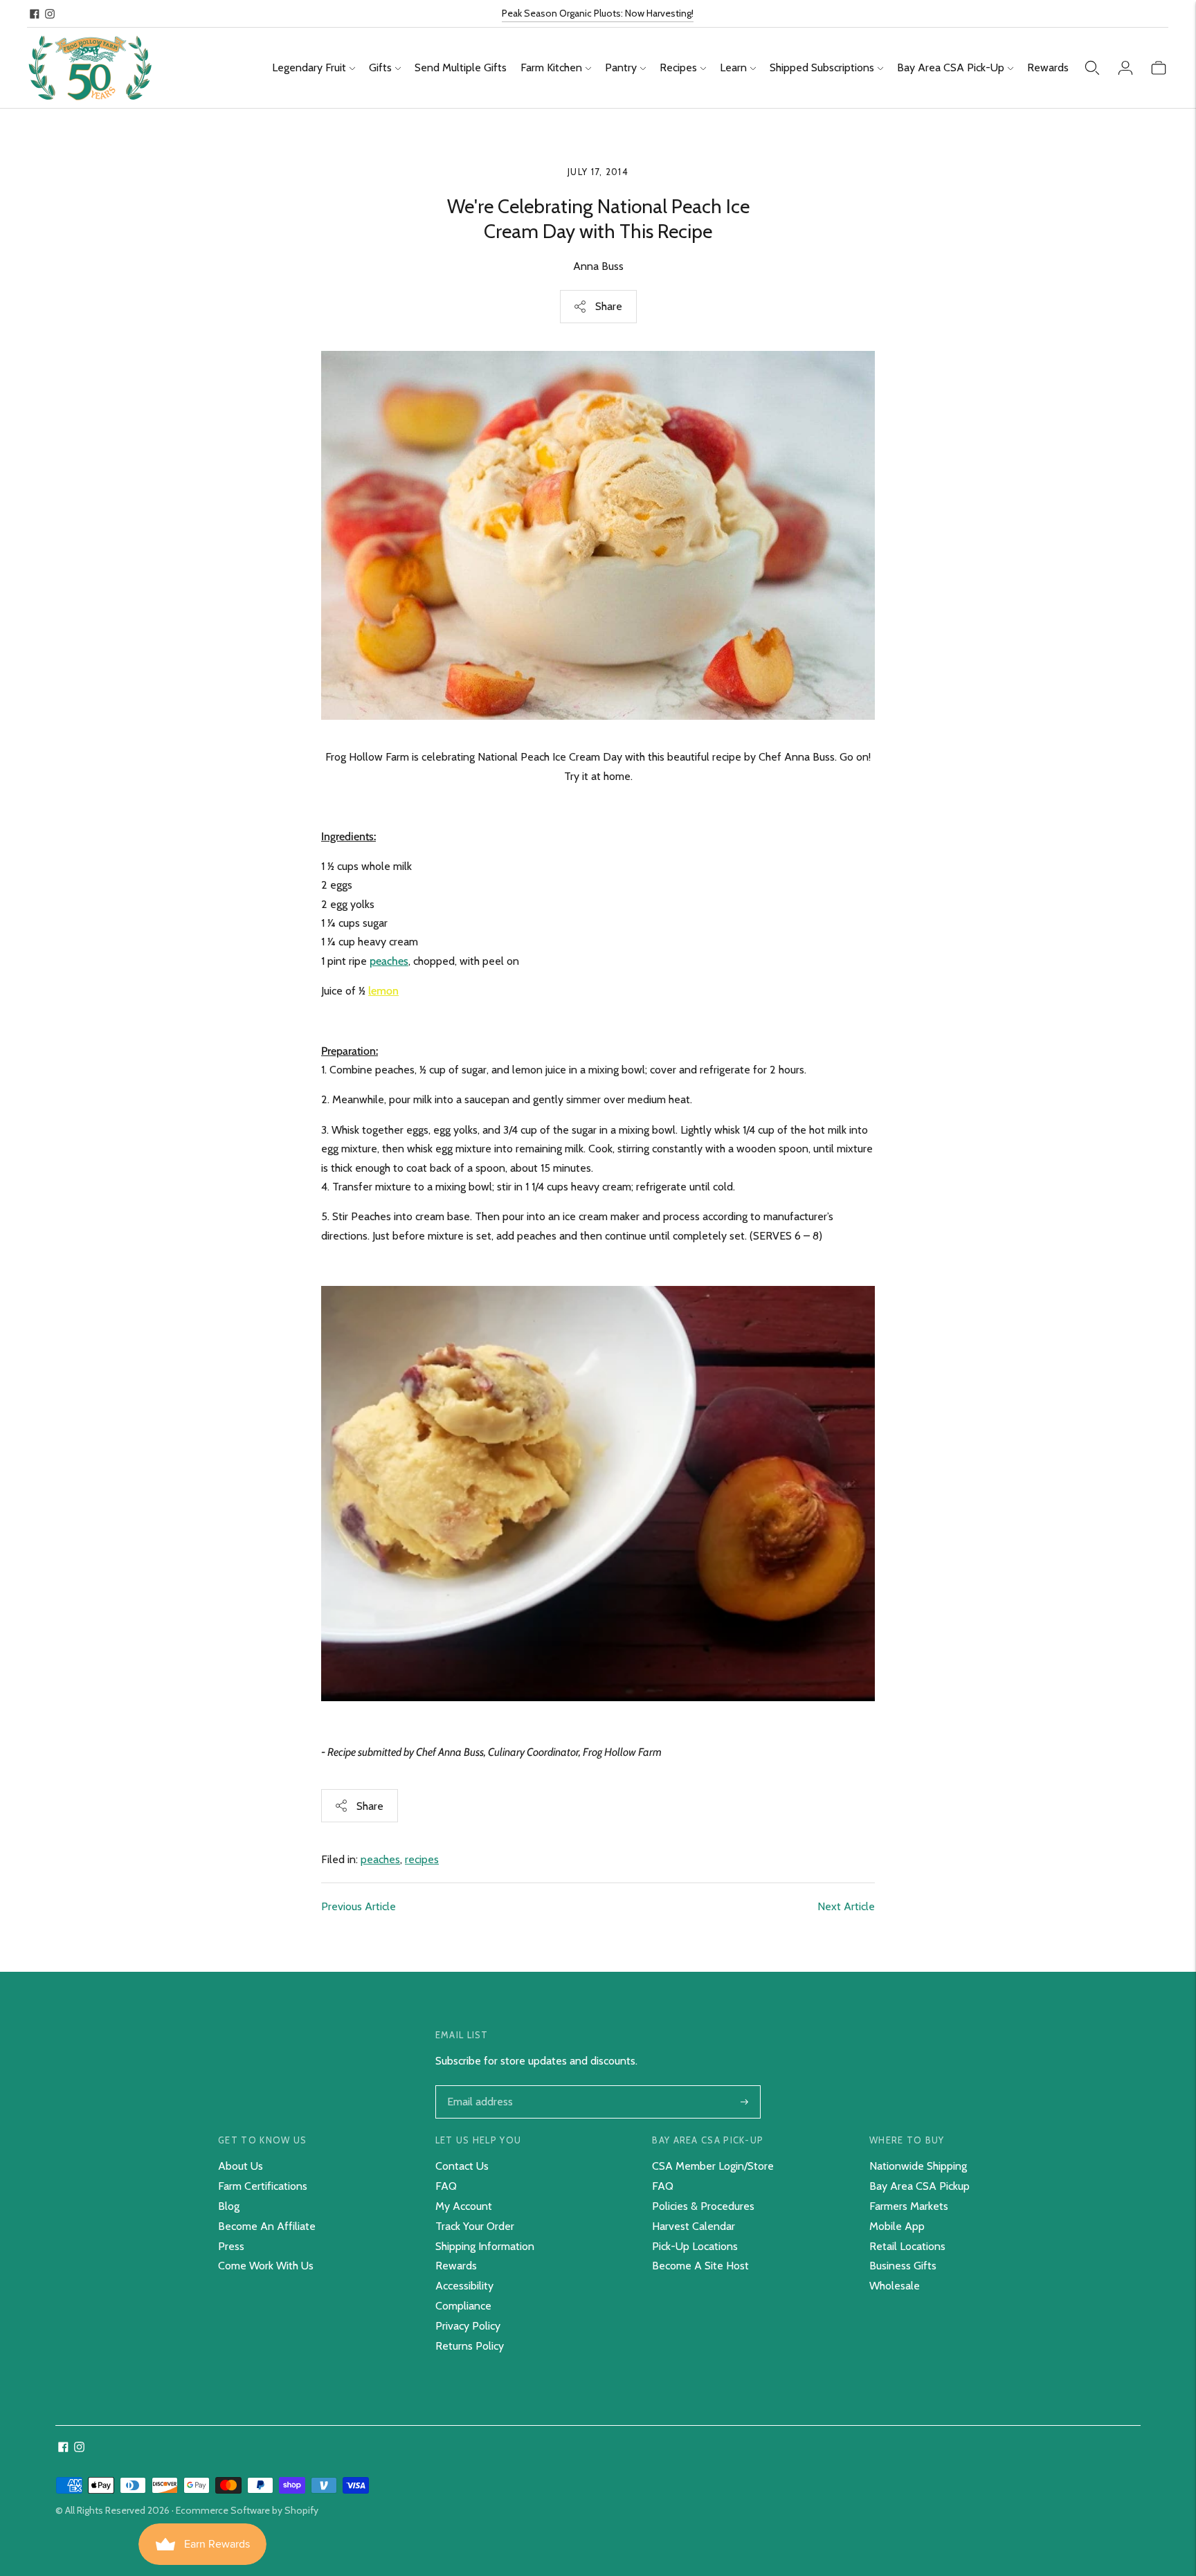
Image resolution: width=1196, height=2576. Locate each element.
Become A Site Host (700, 2266)
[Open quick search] (1092, 68)
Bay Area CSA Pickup (919, 2186)
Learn (733, 67)
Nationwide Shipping (918, 2166)
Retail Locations (907, 2246)
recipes (422, 1859)
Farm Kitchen (551, 67)
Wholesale (895, 2286)
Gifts (380, 67)
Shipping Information (485, 2246)
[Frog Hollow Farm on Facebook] (35, 14)
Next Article (846, 1906)
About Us (241, 2166)
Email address (479, 2087)
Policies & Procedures (703, 2206)
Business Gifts (903, 2266)
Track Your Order (475, 2226)
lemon (383, 991)
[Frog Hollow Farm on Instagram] (50, 14)
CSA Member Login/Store (713, 2166)
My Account (464, 2206)
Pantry (621, 67)
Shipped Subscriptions (822, 67)
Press (231, 2246)
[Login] (1125, 68)
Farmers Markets (909, 2206)
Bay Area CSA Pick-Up (951, 67)
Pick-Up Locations (695, 2246)
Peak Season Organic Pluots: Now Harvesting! (598, 13)
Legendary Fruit (309, 67)
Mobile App (897, 2226)
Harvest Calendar (694, 2226)
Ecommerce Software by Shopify (247, 2510)
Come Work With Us (266, 2266)
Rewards (1048, 67)
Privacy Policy (468, 2326)
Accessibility (464, 2286)
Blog (229, 2206)
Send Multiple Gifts (461, 67)
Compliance (463, 2306)
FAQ (446, 2186)
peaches (389, 961)
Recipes (678, 67)
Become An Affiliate (267, 2226)
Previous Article (359, 1906)
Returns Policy (470, 2346)
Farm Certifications (263, 2186)
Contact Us (462, 2166)
